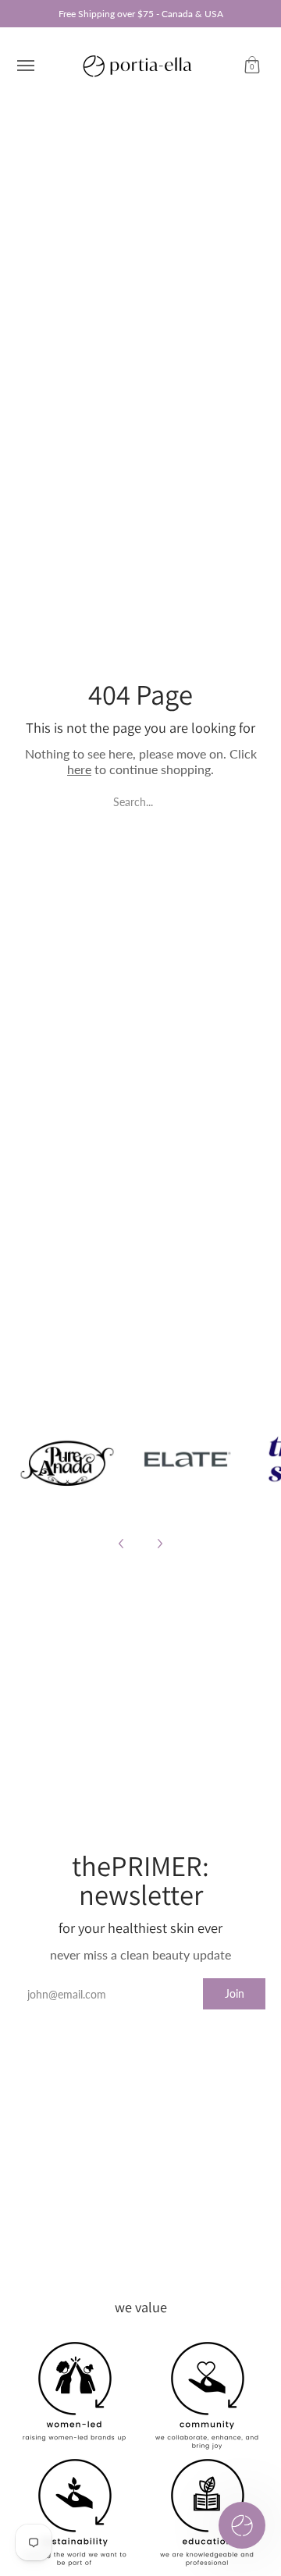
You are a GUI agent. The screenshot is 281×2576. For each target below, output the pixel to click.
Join (235, 1993)
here (79, 769)
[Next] (159, 1544)
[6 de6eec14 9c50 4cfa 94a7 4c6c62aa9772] (67, 1459)
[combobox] (140, 801)
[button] (252, 66)
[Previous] (122, 1544)
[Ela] (186, 1459)
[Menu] (25, 66)
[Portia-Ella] (137, 66)
